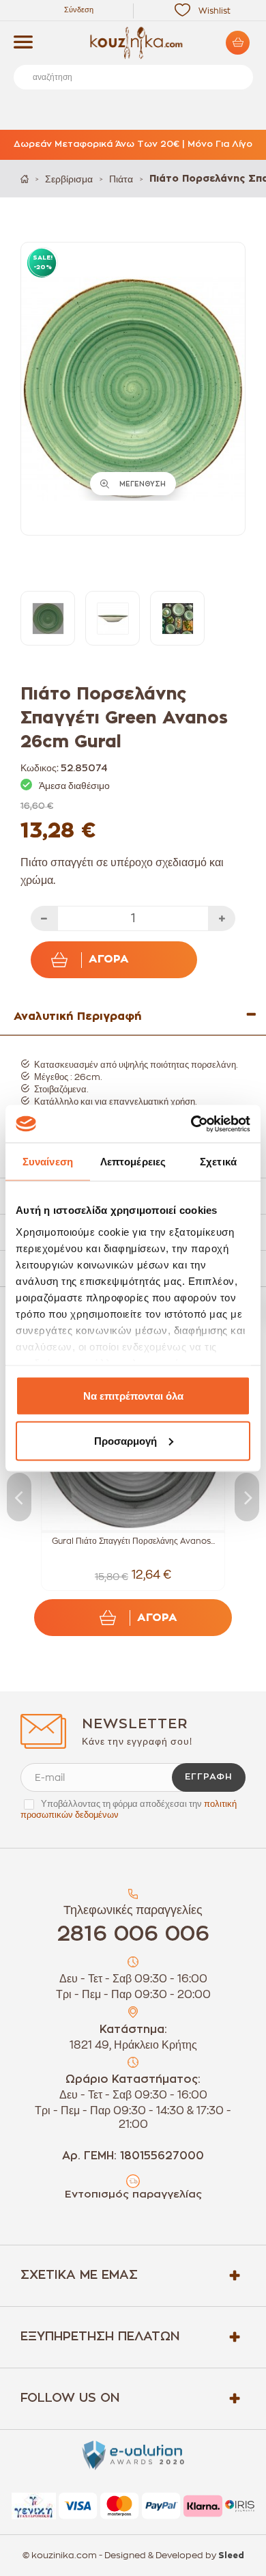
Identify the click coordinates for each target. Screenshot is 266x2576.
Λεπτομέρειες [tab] (133, 1162)
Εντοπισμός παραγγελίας (133, 2194)
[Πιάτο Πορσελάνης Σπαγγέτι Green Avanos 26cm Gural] (48, 618)
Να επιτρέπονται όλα (133, 1396)
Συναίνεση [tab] (48, 1162)
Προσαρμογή (125, 1440)
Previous (19, 1497)
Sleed (231, 2556)
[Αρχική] (25, 179)
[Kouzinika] (133, 43)
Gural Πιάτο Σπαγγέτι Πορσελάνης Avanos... (133, 1541)
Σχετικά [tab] (218, 1162)
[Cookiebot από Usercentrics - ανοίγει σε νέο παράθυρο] (191, 1124)
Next (247, 1497)
